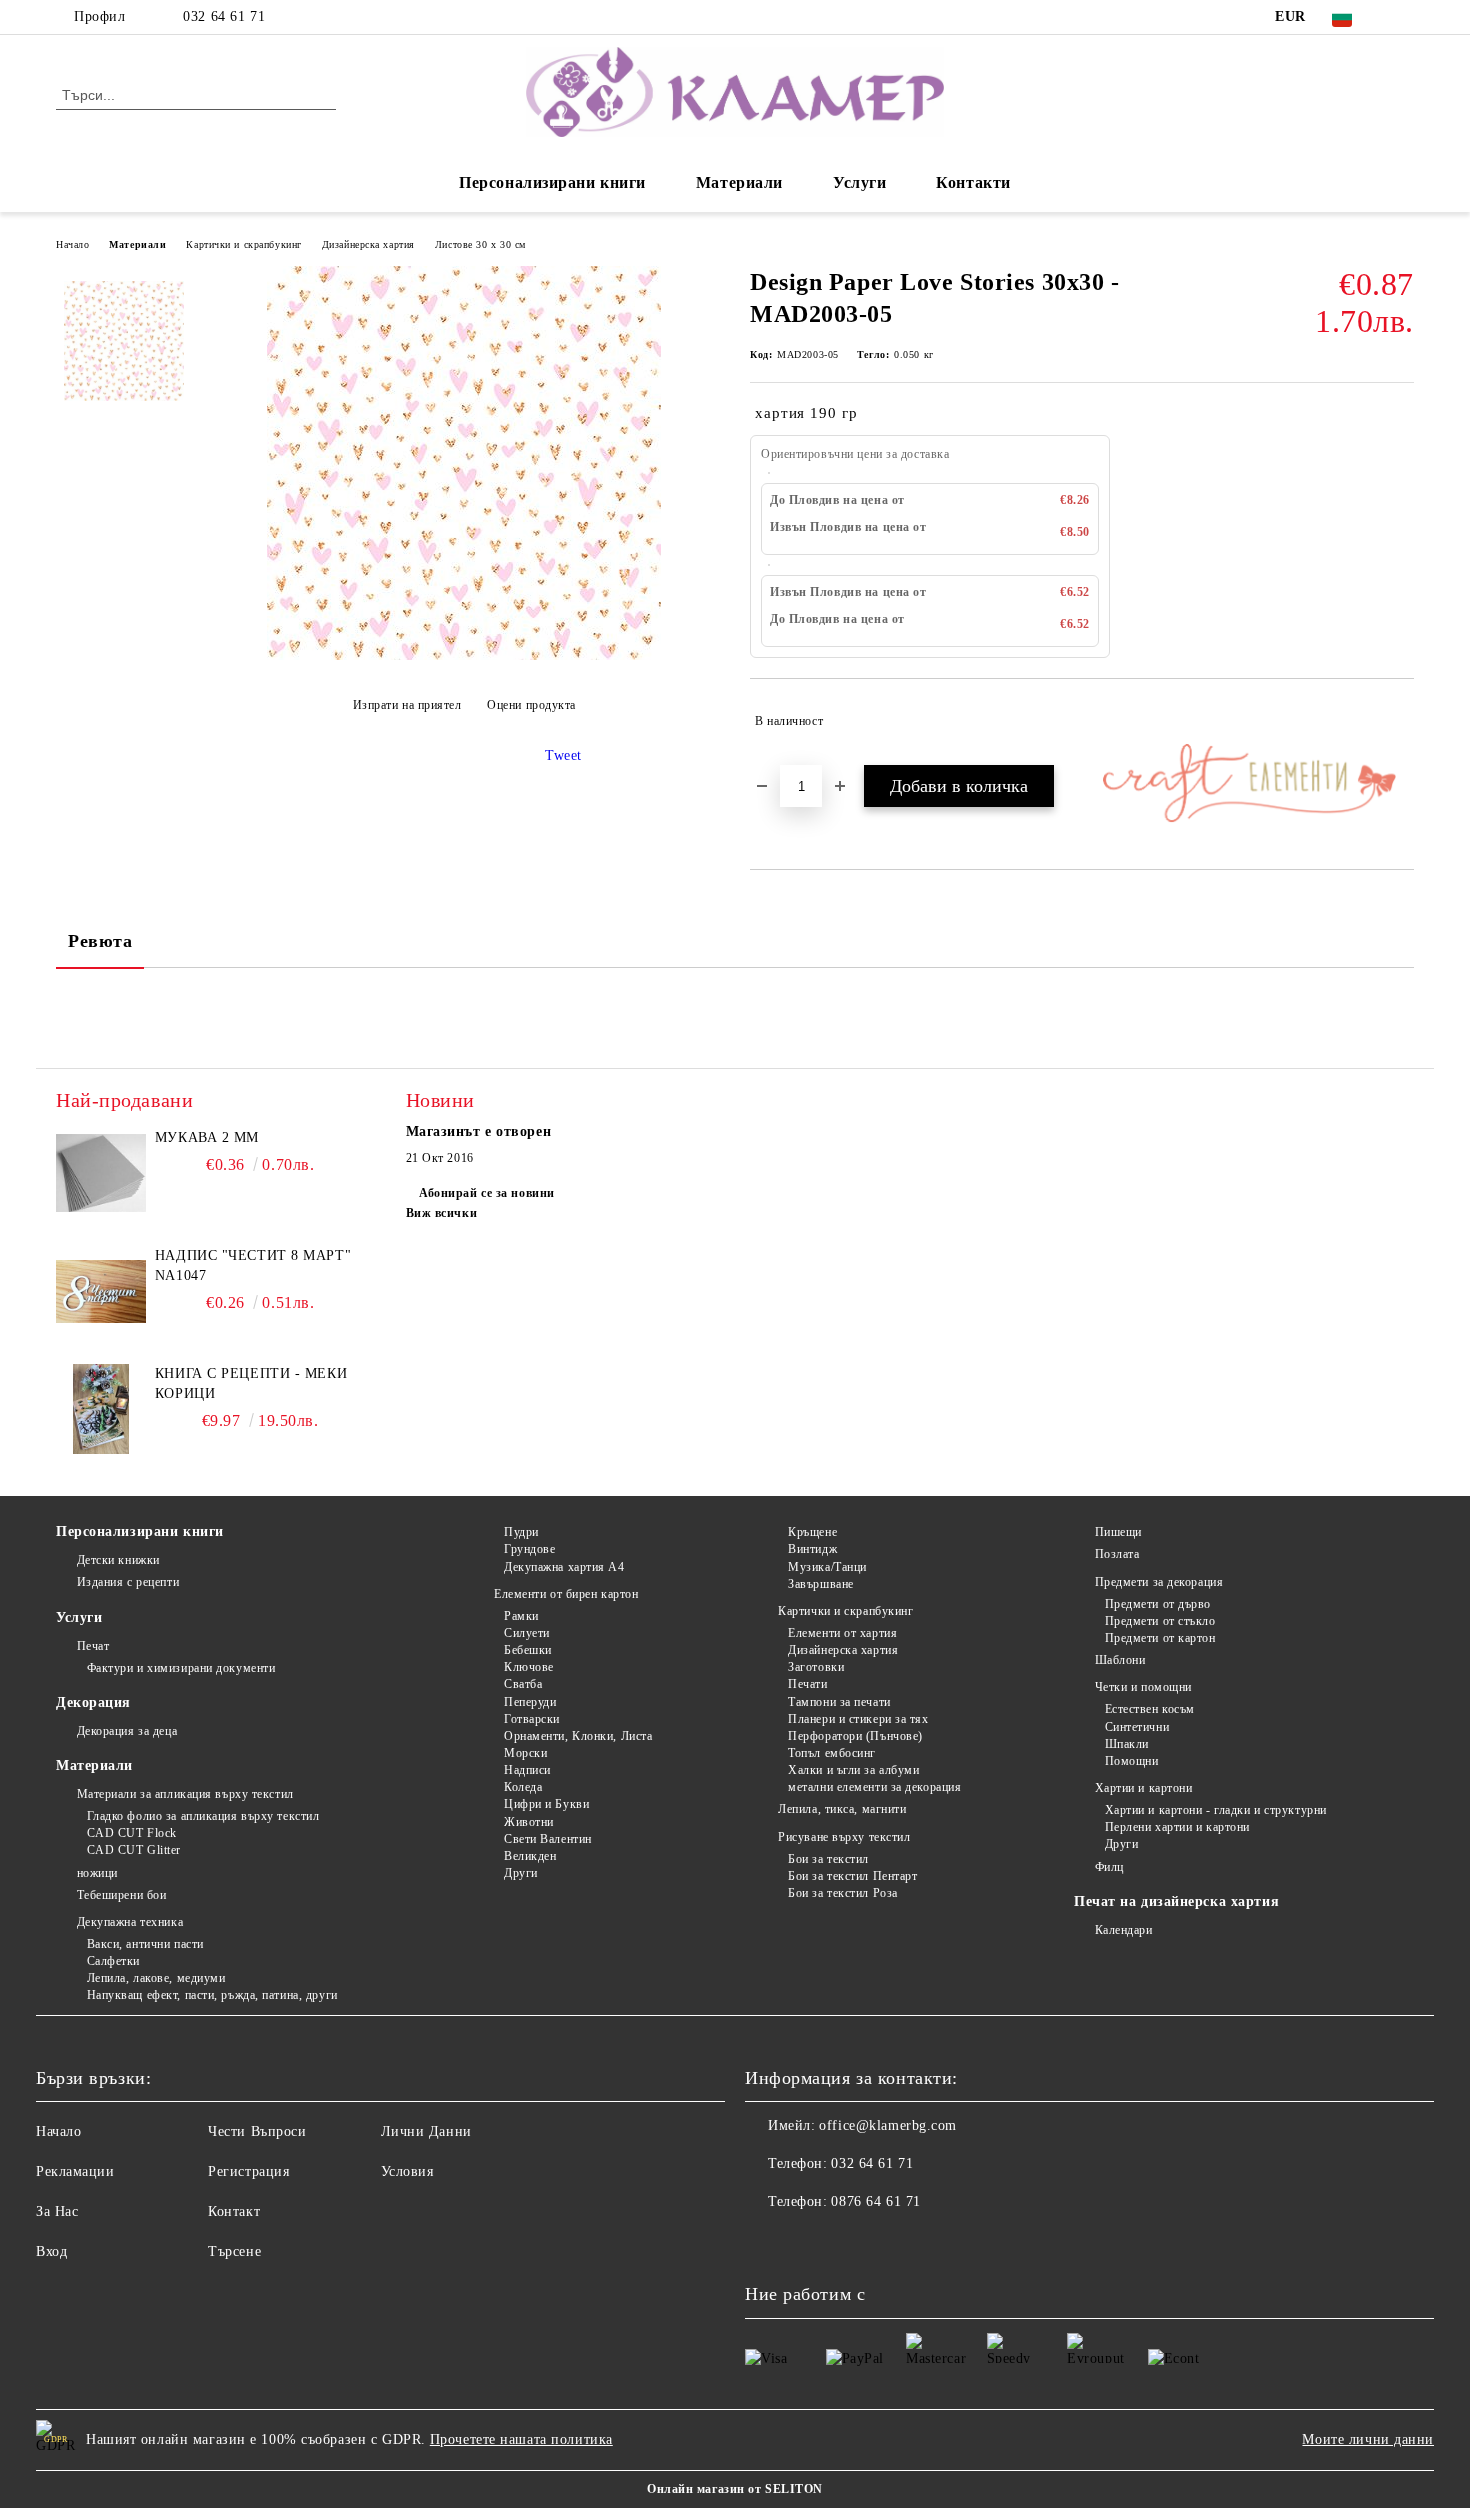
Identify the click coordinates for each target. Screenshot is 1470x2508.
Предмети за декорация (1159, 1582)
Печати (807, 1684)
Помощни (1131, 1761)
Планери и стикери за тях (858, 1719)
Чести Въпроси (257, 2131)
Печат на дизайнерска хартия (1176, 1901)
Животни (528, 1822)
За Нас (57, 2211)
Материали (739, 182)
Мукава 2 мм (207, 1137)
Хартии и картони (1144, 1788)
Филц (1109, 1867)
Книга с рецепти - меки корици (251, 1383)
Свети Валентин (547, 1839)
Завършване (821, 1584)
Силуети (526, 1633)
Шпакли (1127, 1744)
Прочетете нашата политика (521, 2439)
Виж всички (442, 1213)
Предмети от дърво (1158, 1604)
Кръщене (812, 1532)
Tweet (563, 755)
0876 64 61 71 (875, 2201)
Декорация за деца (127, 1731)
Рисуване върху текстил (844, 1837)
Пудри (521, 1532)
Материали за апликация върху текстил (185, 1794)
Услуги (859, 182)
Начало (72, 244)
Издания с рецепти (128, 1582)
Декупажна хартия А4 (564, 1567)
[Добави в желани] (1399, 721)
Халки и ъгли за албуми (853, 1770)
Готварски (532, 1719)
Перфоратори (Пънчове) (855, 1736)
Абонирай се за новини (487, 1193)
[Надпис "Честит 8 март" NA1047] (101, 1291)
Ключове (528, 1667)
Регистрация (248, 2171)
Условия (407, 2171)
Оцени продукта (531, 705)
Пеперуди (530, 1702)
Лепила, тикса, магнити (842, 1809)
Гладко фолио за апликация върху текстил (203, 1816)
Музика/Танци (827, 1567)
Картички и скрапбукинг (243, 244)
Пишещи (1118, 1532)
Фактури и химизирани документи (181, 1668)
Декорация (93, 1702)
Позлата (1117, 1554)
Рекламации (75, 2171)
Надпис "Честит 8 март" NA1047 (253, 1265)
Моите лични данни (1368, 2439)
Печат (93, 1646)
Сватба (523, 1684)
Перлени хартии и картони (1177, 1827)
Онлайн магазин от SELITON (735, 2489)
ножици (97, 1873)
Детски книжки (118, 1560)
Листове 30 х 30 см (480, 244)
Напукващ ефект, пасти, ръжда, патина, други (212, 1995)
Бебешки (527, 1650)
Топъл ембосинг (832, 1753)
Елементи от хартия (842, 1633)
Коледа (523, 1787)
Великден (530, 1856)
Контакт (234, 2211)
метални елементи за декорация (874, 1787)
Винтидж (812, 1549)
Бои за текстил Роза (843, 1893)
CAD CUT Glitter (134, 1850)
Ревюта (100, 941)
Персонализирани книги (552, 182)
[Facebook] (1403, 17)
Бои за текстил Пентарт (852, 1876)
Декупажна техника (130, 1922)
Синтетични (1137, 1727)
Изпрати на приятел (407, 705)
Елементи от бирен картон (566, 1594)
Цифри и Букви (546, 1804)
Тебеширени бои (121, 1895)
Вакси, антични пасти (145, 1944)
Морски (525, 1753)
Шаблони (1120, 1660)
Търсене (234, 2251)
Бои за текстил (828, 1859)
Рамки (521, 1616)
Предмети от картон (1160, 1638)
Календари (1124, 1930)
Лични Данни (426, 2131)
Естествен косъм (1150, 1709)
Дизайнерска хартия (368, 244)
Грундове (529, 1549)
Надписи (527, 1770)
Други (520, 1873)
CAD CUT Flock (132, 1833)
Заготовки (816, 1667)
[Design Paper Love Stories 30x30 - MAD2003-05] (464, 655)
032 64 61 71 (224, 16)
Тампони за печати (839, 1702)
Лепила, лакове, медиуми (156, 1978)
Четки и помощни (1143, 1687)
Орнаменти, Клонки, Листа (578, 1736)
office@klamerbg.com (888, 2125)
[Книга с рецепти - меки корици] (101, 1409)
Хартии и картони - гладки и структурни (1216, 1810)
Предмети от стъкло (1160, 1621)
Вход (51, 2251)
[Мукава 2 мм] (101, 1173)
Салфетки (113, 1961)
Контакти (973, 182)
